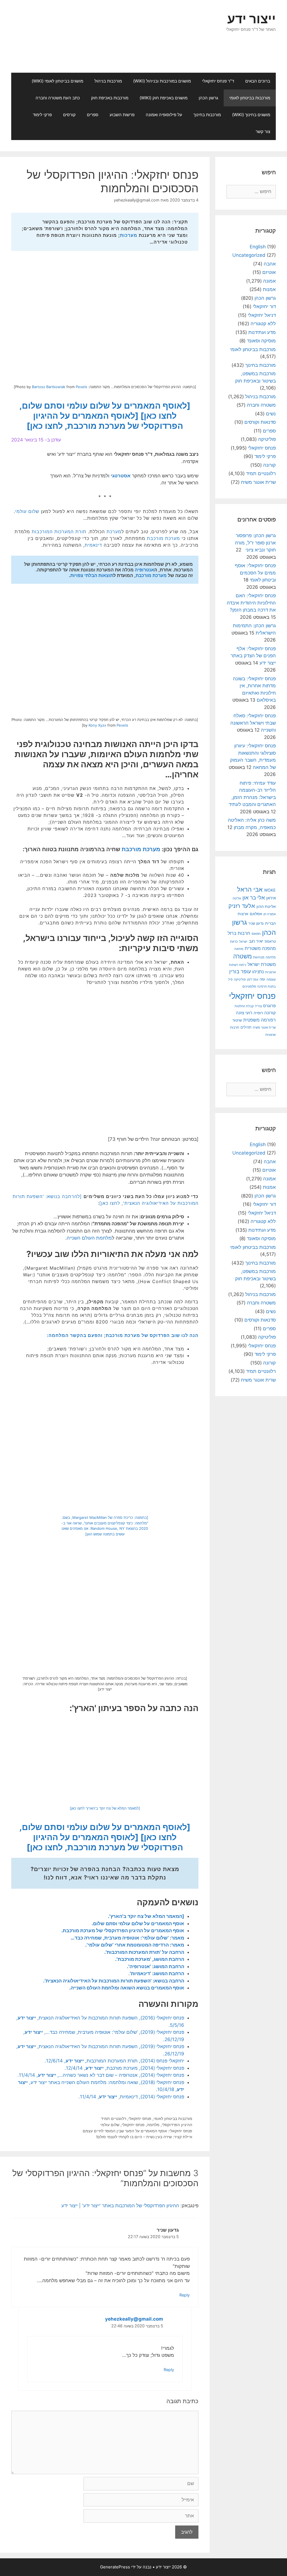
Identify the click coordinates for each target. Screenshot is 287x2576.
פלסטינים (249, 986)
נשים (271, 414)
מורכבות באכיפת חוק (110, 98)
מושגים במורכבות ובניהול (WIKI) (162, 81)
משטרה (242, 956)
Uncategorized (249, 255)
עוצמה (271, 979)
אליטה (237, 898)
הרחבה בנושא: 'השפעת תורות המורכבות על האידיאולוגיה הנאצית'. (114, 1981)
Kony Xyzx (97, 725)
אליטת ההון (266, 906)
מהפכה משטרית (260, 948)
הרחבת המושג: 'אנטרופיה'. (156, 1966)
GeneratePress (115, 2567)
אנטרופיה (144, 570)
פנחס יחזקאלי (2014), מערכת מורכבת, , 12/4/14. (124, 2068)
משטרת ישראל (262, 964)
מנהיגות (259, 957)
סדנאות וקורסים (260, 422)
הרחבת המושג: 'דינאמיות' (157, 1973)
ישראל (243, 942)
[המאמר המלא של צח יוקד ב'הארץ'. (146, 1916)
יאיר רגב (256, 941)
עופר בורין (240, 971)
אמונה (269, 281)
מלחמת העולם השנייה (89, 1238)
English (258, 247)
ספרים (93, 115)
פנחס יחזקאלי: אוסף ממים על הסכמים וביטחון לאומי (255, 573)
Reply (185, 2295)
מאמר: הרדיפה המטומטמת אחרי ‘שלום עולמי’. (135, 1945)
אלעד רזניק (242, 906)
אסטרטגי (121, 476)
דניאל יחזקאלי (262, 315)
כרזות (234, 942)
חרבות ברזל (239, 933)
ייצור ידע (252, 19)
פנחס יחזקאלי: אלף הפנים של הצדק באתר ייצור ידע (253, 656)
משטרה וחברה (261, 405)
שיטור (237, 1020)
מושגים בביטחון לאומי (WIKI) (57, 81)
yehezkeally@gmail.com (134, 2319)
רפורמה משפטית (260, 1020)
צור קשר (263, 131)
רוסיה (258, 1013)
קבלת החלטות (244, 1006)
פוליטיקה (267, 439)
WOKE (270, 890)
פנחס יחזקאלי (140, 2118)
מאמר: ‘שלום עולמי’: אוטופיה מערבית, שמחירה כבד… (127, 1938)
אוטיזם (269, 272)
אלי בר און (254, 898)
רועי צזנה (244, 1013)
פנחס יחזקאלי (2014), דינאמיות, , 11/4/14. (131, 2097)
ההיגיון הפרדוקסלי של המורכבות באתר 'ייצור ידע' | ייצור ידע (120, 2206)
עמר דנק (253, 979)
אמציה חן (270, 914)
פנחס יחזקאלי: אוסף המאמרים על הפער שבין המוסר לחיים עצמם (137, 2131)
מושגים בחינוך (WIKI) (251, 115)
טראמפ (270, 941)
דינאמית (93, 545)
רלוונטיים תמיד (114, 2118)
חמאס (256, 934)
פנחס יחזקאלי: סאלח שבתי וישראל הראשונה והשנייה (253, 723)
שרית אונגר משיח (258, 482)
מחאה (239, 949)
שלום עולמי (27, 511)
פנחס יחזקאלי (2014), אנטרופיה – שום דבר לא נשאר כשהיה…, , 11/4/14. (101, 2075)
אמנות (269, 289)
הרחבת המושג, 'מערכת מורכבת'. (150, 1959)
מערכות (129, 235)
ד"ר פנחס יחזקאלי (218, 81)
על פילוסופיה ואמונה (164, 115)
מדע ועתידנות (262, 332)
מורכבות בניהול (108, 81)
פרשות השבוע (122, 115)
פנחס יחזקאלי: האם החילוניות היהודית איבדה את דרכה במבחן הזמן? (251, 603)
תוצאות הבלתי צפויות (92, 575)
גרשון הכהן (208, 98)
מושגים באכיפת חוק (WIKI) (164, 98)
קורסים (69, 115)
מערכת (114, 532)
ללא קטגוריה (263, 324)
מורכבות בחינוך (207, 115)
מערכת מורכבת (163, 538)
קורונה (269, 465)
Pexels (81, 387)
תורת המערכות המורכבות (59, 532)
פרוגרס (269, 1006)
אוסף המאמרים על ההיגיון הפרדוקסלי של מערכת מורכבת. (123, 1931)
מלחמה (153, 2125)
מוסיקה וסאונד (261, 341)
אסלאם (256, 914)
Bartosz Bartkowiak (49, 387)
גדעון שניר (256, 923)
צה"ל (258, 1006)
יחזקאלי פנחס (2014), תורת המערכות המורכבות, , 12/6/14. (114, 2061)
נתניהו (258, 972)
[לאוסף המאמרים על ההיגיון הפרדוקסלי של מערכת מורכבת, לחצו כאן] (105, 421)
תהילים (246, 1027)
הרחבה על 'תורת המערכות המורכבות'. (144, 1952)
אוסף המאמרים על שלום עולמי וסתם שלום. (138, 1924)
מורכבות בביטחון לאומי (250, 98)
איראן (271, 898)
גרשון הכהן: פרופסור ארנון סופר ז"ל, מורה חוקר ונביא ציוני (255, 543)
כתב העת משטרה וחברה (58, 98)
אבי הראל (250, 889)
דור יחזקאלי (264, 306)
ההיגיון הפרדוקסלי (177, 2125)
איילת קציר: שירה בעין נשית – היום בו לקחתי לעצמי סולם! (144, 2137)
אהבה (270, 264)
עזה (262, 979)
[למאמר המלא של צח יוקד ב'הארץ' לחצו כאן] (105, 1808)
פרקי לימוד (42, 115)
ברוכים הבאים (258, 81)
